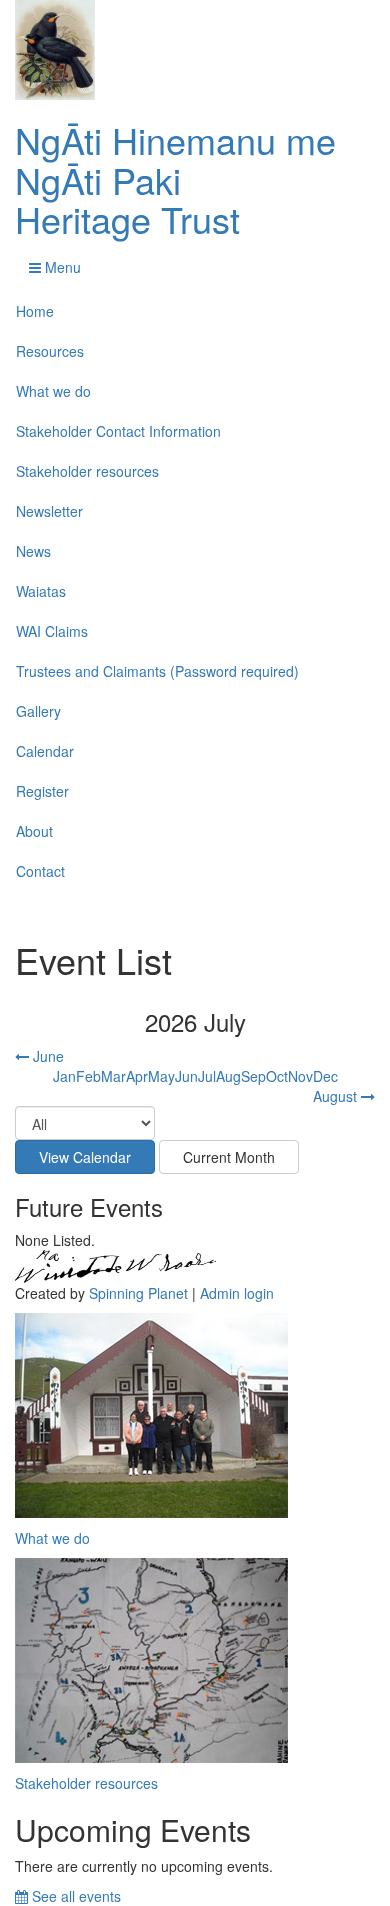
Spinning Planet (138, 1293)
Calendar (45, 751)
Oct (277, 1076)
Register (42, 791)
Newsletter (49, 511)
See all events (74, 1896)
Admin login (237, 1293)
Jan (64, 1076)
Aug (228, 1076)
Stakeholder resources (87, 471)
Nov (300, 1076)
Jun (186, 1076)
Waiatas (41, 591)
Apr (137, 1076)
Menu (61, 267)
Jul (207, 1076)
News (33, 551)
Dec (325, 1076)
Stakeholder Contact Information (118, 431)
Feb (88, 1076)
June (46, 1056)
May (161, 1076)
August (337, 1096)
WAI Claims (52, 631)
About (34, 831)
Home (35, 311)
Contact (40, 871)
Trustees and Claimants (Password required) (157, 671)
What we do (53, 391)
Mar (113, 1076)
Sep (253, 1076)
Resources (50, 351)
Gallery (38, 711)
